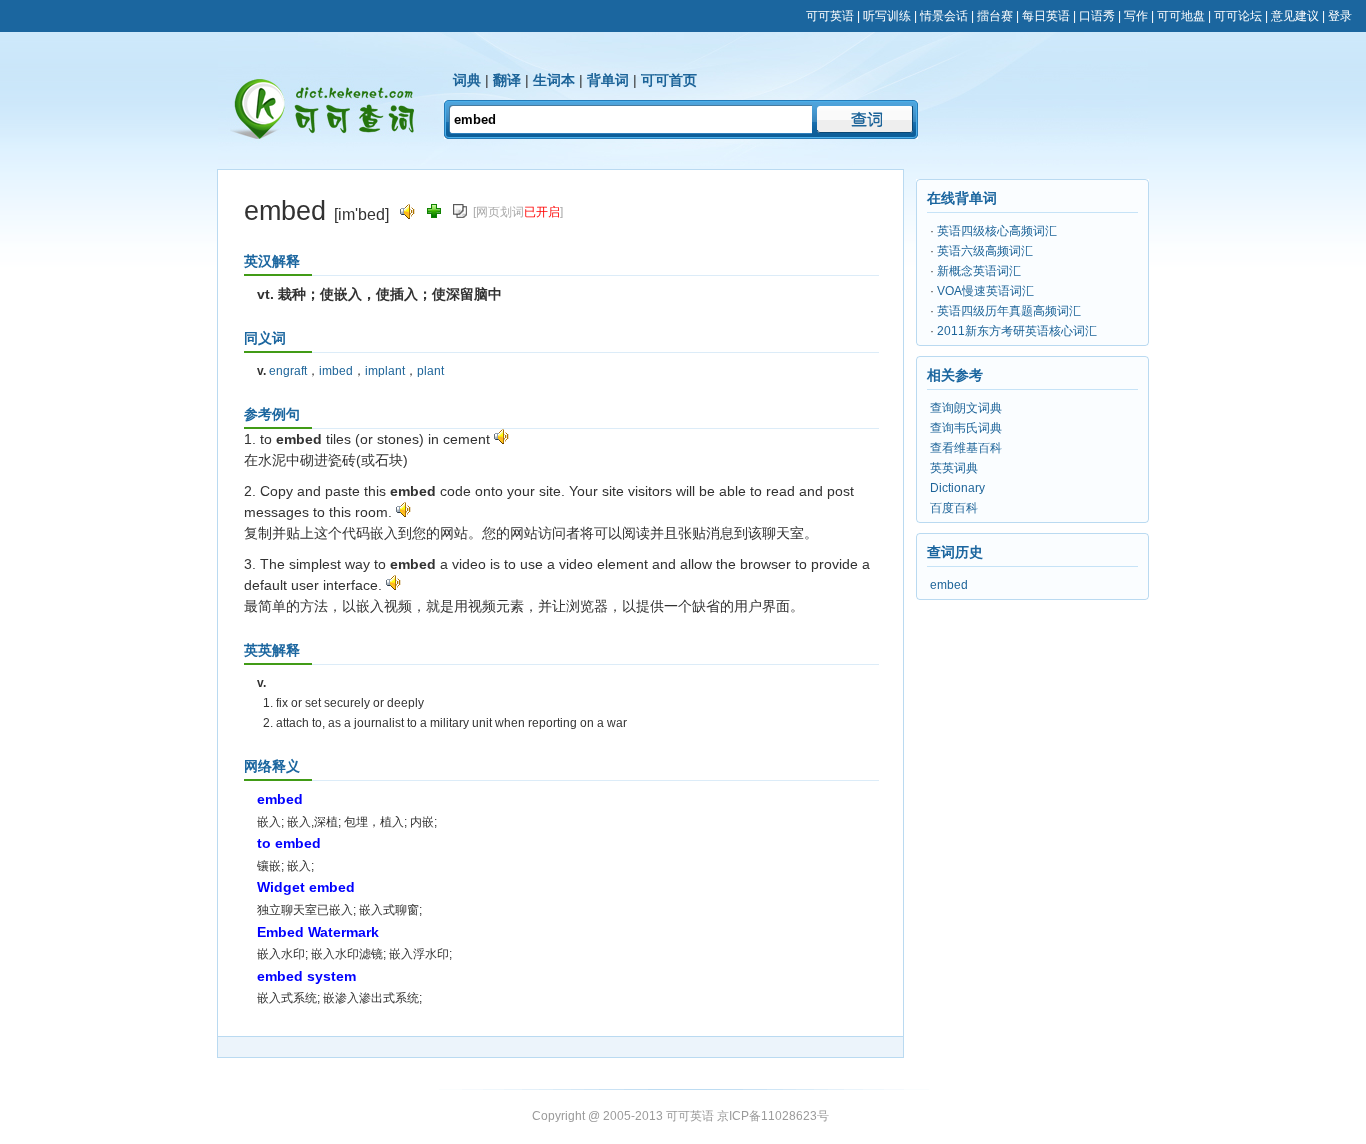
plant (430, 371)
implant (385, 371)
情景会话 (944, 16)
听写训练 (887, 16)
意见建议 (1295, 16)
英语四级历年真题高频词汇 (1009, 311)
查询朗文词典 (966, 408)
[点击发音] (501, 439)
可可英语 (830, 16)
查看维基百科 (966, 448)
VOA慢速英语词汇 (985, 291)
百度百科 (954, 508)
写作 (1136, 16)
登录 (1340, 16)
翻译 (507, 80)
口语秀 (1097, 16)
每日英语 (1046, 16)
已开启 (542, 212)
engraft (288, 371)
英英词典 (954, 468)
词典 (467, 80)
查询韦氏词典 (966, 428)
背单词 (608, 80)
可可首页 (669, 80)
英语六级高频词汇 (985, 251)
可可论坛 (1238, 16)
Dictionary (957, 488)
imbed (336, 371)
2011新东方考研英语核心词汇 (1017, 331)
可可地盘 (1181, 16)
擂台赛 (995, 16)
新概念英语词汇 (979, 271)
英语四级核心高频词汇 (997, 231)
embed (949, 585)
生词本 (554, 80)
